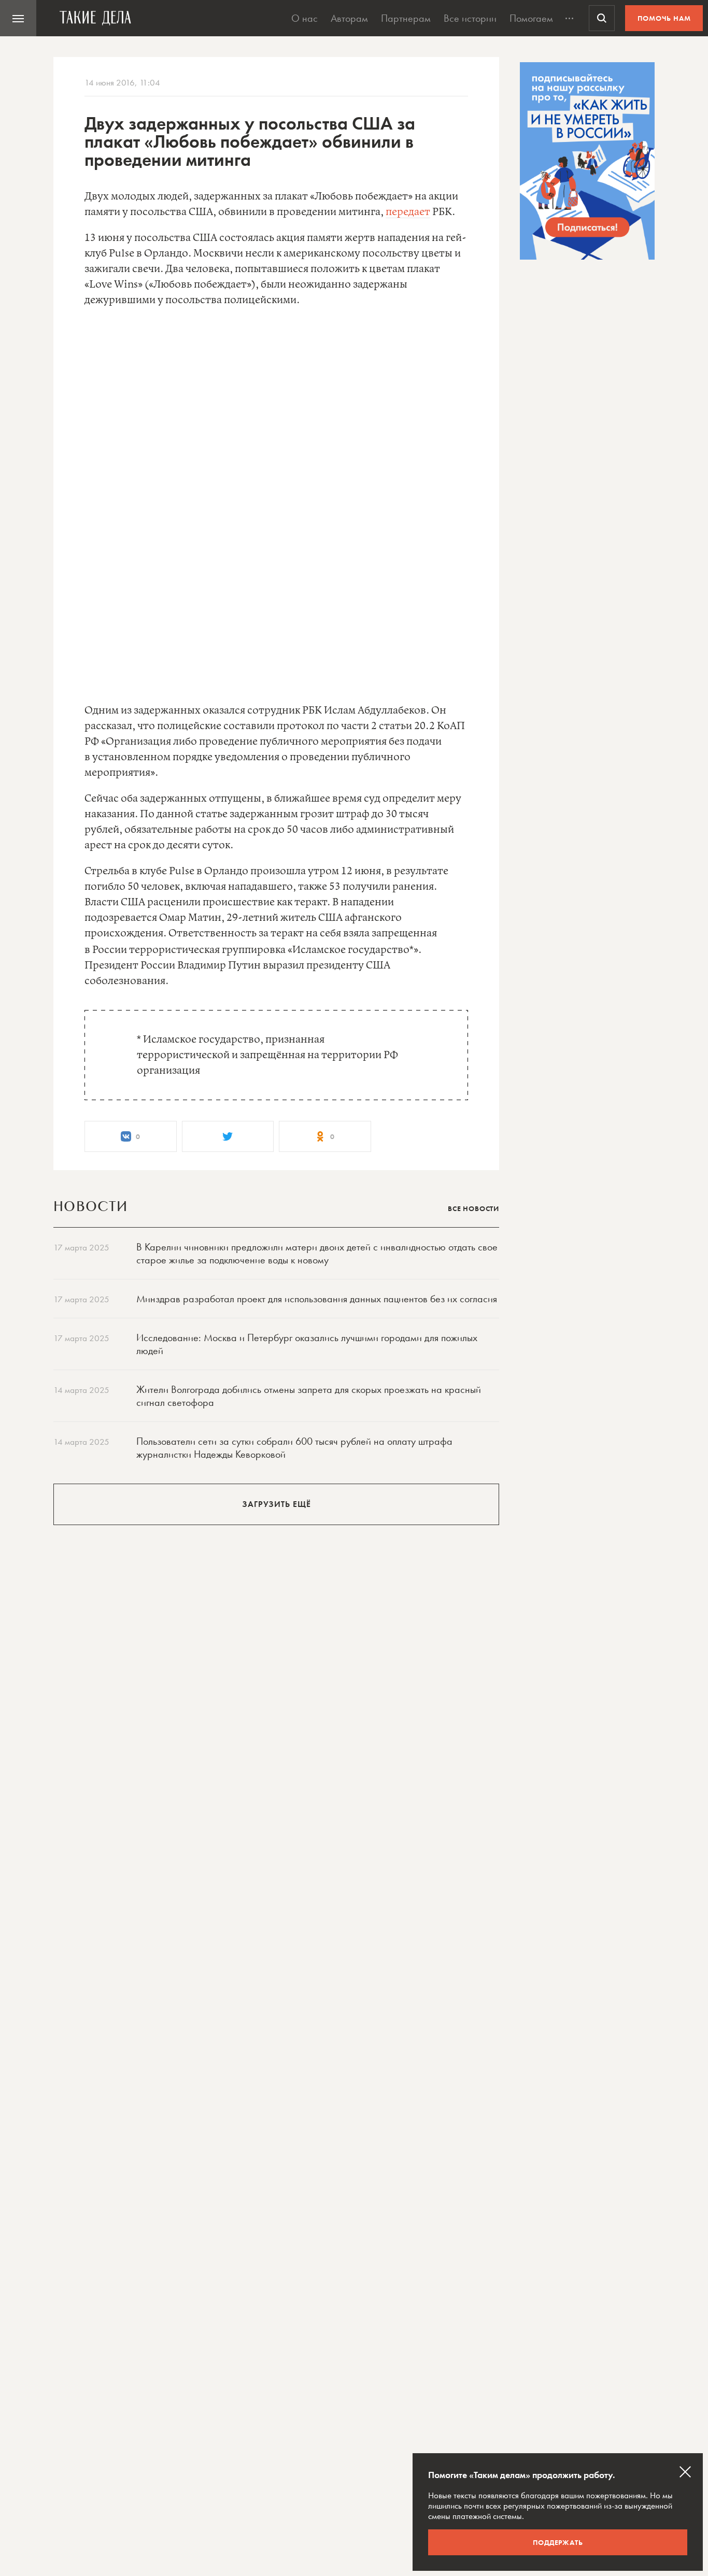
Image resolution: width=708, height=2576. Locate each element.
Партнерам (406, 18)
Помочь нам (664, 18)
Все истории (470, 18)
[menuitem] (18, 18)
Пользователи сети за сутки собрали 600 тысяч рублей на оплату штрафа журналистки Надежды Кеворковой (294, 1448)
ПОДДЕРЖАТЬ (558, 2542)
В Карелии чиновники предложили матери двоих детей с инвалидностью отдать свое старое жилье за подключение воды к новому (317, 1253)
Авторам (349, 18)
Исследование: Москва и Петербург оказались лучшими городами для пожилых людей (307, 1344)
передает (408, 212)
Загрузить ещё (277, 1504)
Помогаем (531, 18)
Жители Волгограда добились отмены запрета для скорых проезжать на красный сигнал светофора (309, 1396)
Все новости (473, 1208)
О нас (305, 18)
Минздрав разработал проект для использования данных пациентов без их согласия (317, 1299)
